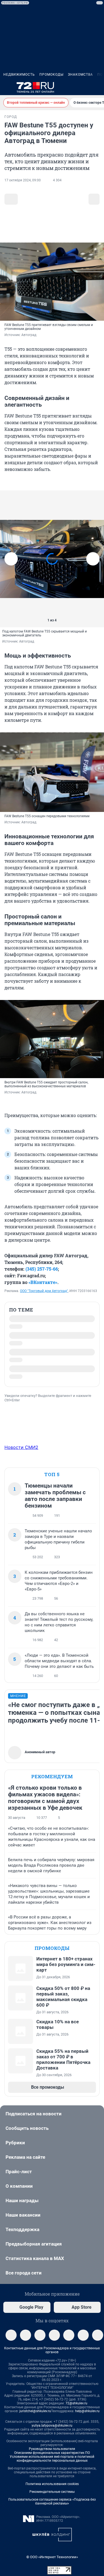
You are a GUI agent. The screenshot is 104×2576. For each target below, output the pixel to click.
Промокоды (51, 75)
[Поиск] (71, 87)
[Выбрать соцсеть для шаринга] (94, 199)
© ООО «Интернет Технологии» (52, 2566)
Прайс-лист (19, 2180)
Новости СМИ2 (21, 1456)
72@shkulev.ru (76, 2412)
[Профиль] (97, 87)
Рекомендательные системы (52, 2501)
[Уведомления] (84, 87)
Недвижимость (19, 75)
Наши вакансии (23, 2224)
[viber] (54, 2344)
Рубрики (15, 2152)
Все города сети (24, 2282)
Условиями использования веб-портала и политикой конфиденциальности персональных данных (52, 2468)
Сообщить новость (27, 2137)
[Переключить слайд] (11, 559)
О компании (19, 2195)
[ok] (40, 2344)
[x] (83, 2344)
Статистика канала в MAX (35, 2267)
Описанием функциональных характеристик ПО (52, 2462)
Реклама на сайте (25, 2166)
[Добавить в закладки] (11, 199)
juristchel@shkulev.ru (35, 2420)
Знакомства (80, 75)
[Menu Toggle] (7, 87)
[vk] (26, 2344)
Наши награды (22, 2209)
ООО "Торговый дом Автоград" (44, 1291)
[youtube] (98, 2344)
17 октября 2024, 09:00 (23, 180)
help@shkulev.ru (87, 2420)
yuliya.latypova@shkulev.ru (52, 2434)
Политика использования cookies (52, 2493)
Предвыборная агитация (34, 2253)
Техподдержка (22, 2238)
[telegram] (11, 2344)
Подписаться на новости (34, 2123)
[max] (69, 2344)
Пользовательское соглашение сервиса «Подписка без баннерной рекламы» (52, 2510)
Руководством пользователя (52, 2458)
